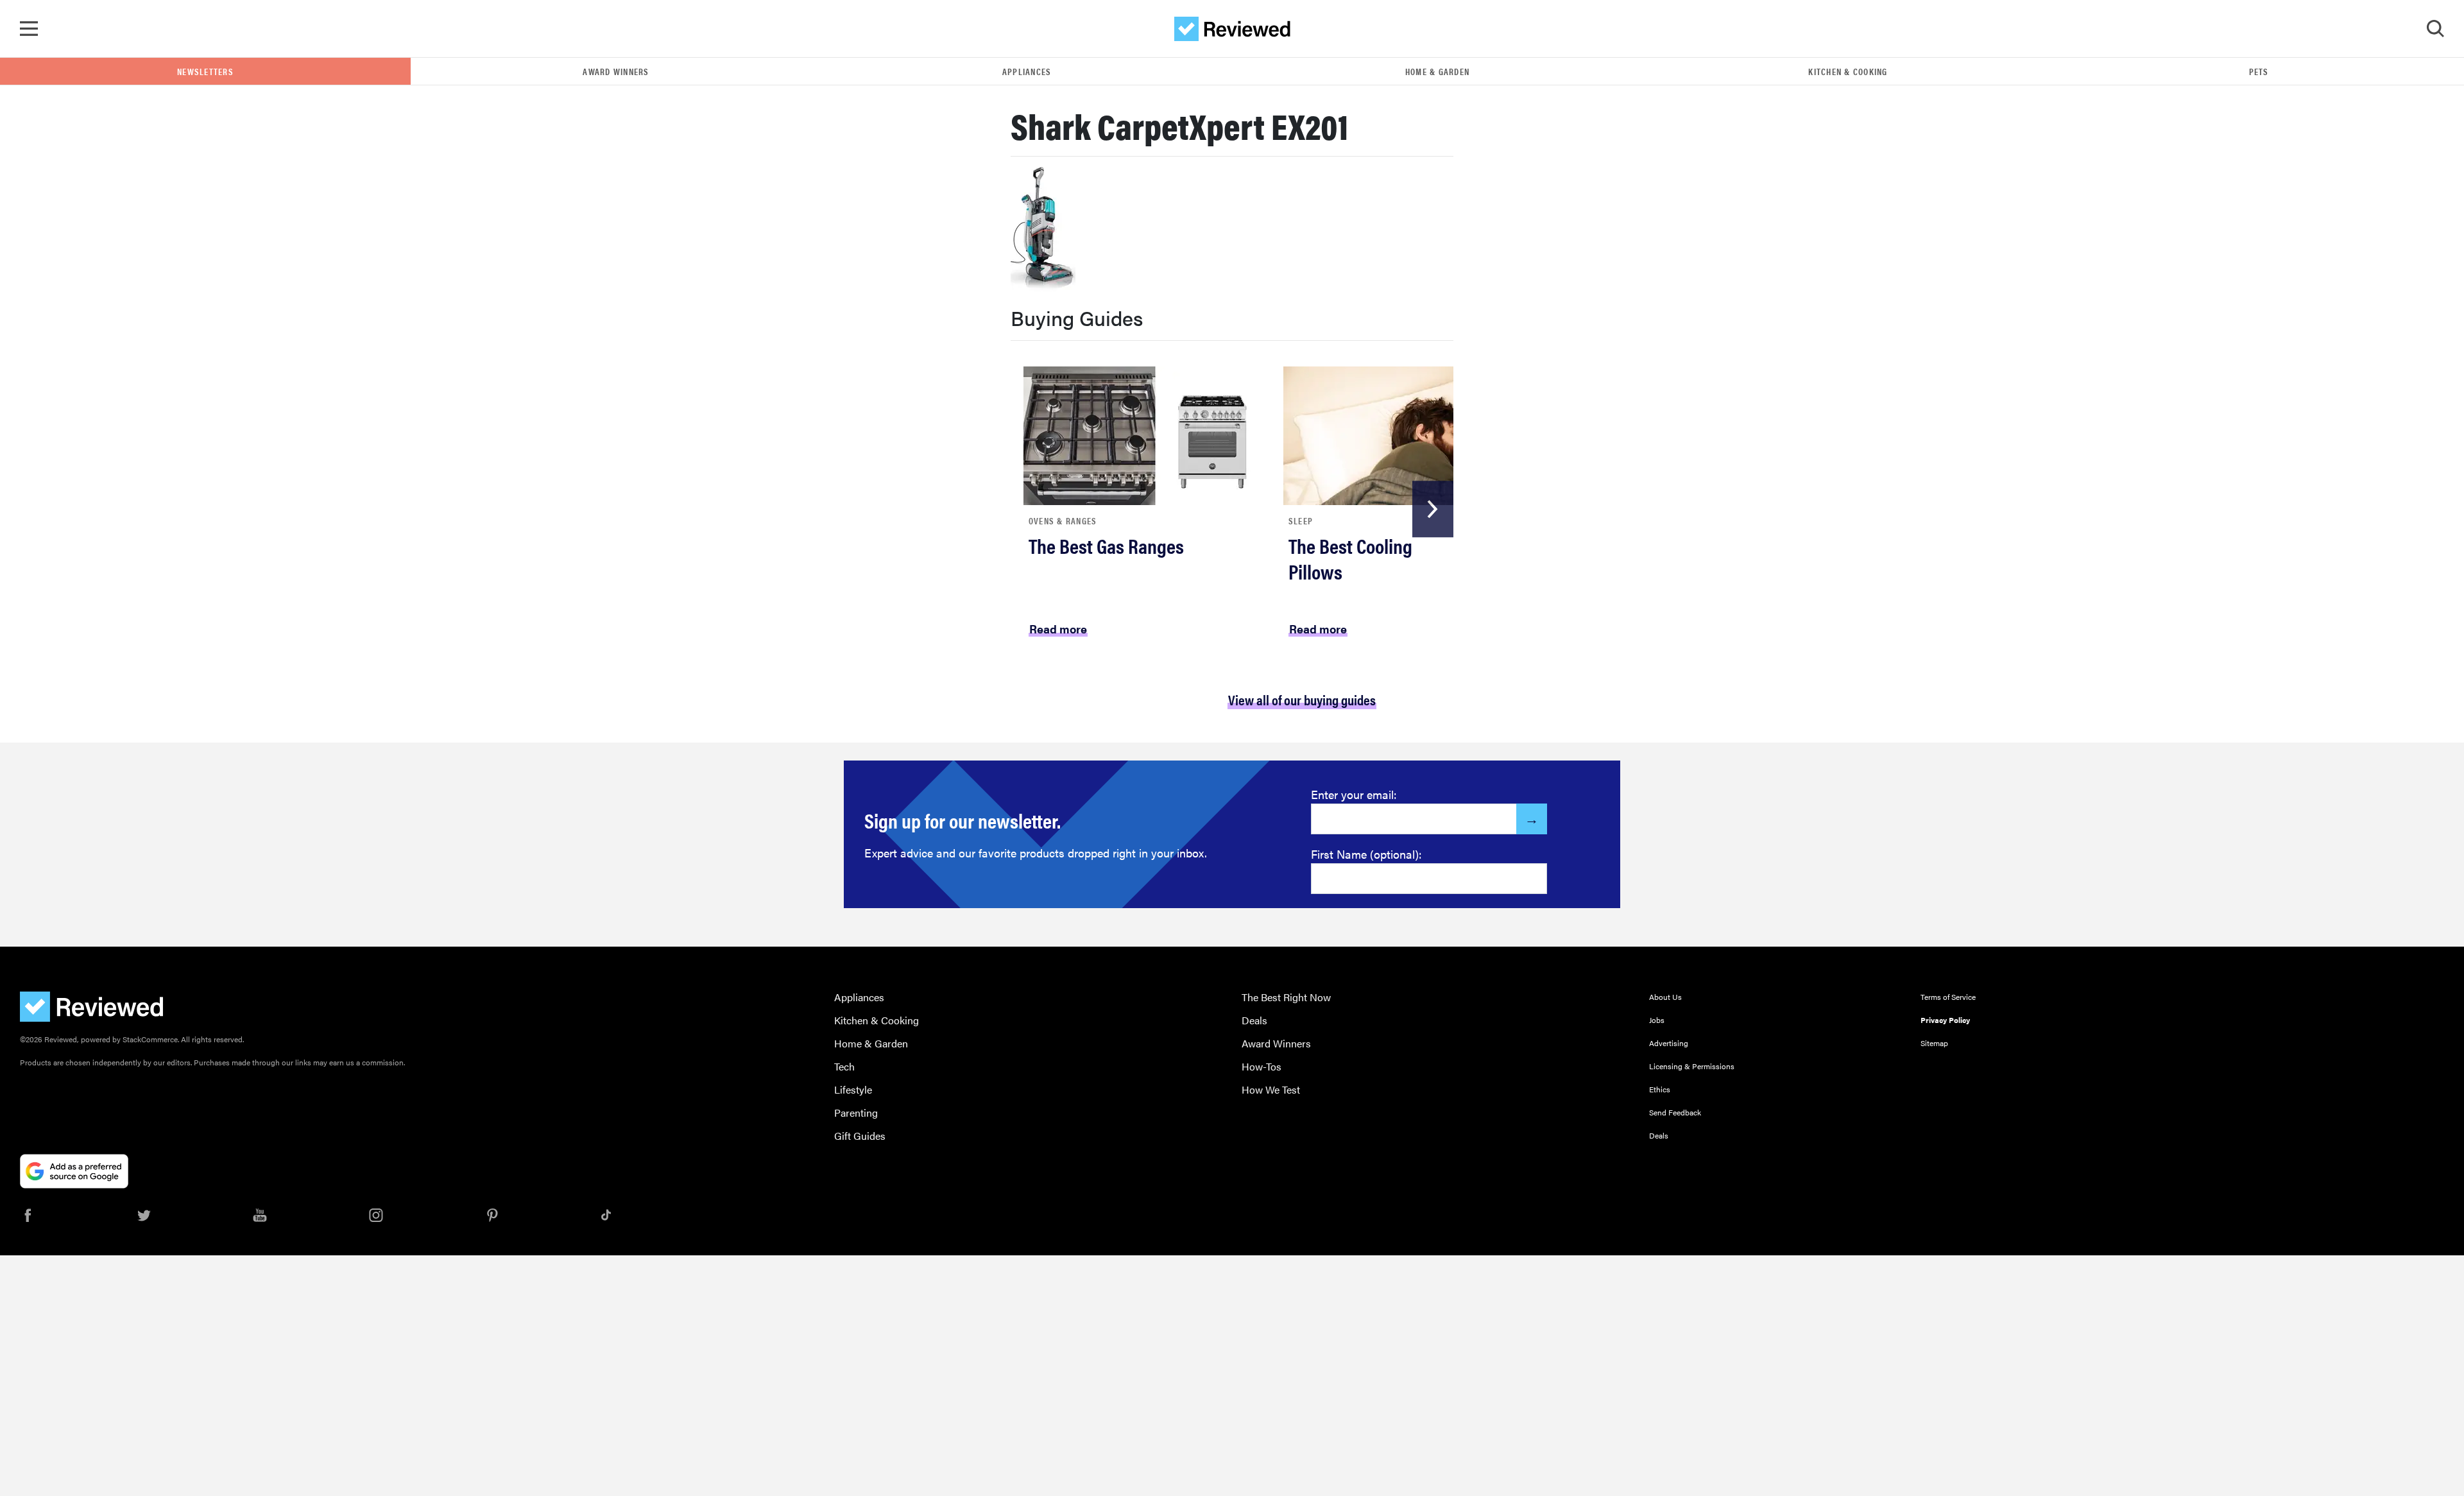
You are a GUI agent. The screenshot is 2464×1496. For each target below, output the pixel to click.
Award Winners (616, 71)
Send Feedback (1675, 1112)
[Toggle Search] (2435, 29)
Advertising (1669, 1043)
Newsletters (205, 71)
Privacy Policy (1945, 1020)
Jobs (1657, 1020)
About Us (1665, 997)
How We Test (1271, 1089)
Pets (2259, 71)
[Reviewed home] (1232, 29)
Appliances (1027, 71)
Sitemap (1934, 1043)
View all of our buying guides (1302, 699)
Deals (1254, 1020)
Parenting (856, 1113)
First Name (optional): (1366, 854)
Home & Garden (1437, 71)
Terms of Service (1948, 997)
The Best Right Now (1286, 997)
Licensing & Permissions (1692, 1066)
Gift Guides (860, 1136)
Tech (844, 1066)
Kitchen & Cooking (1848, 71)
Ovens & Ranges (1063, 520)
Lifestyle (853, 1089)
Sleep (1301, 520)
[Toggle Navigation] (29, 29)
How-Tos (1262, 1066)
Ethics (1660, 1089)
